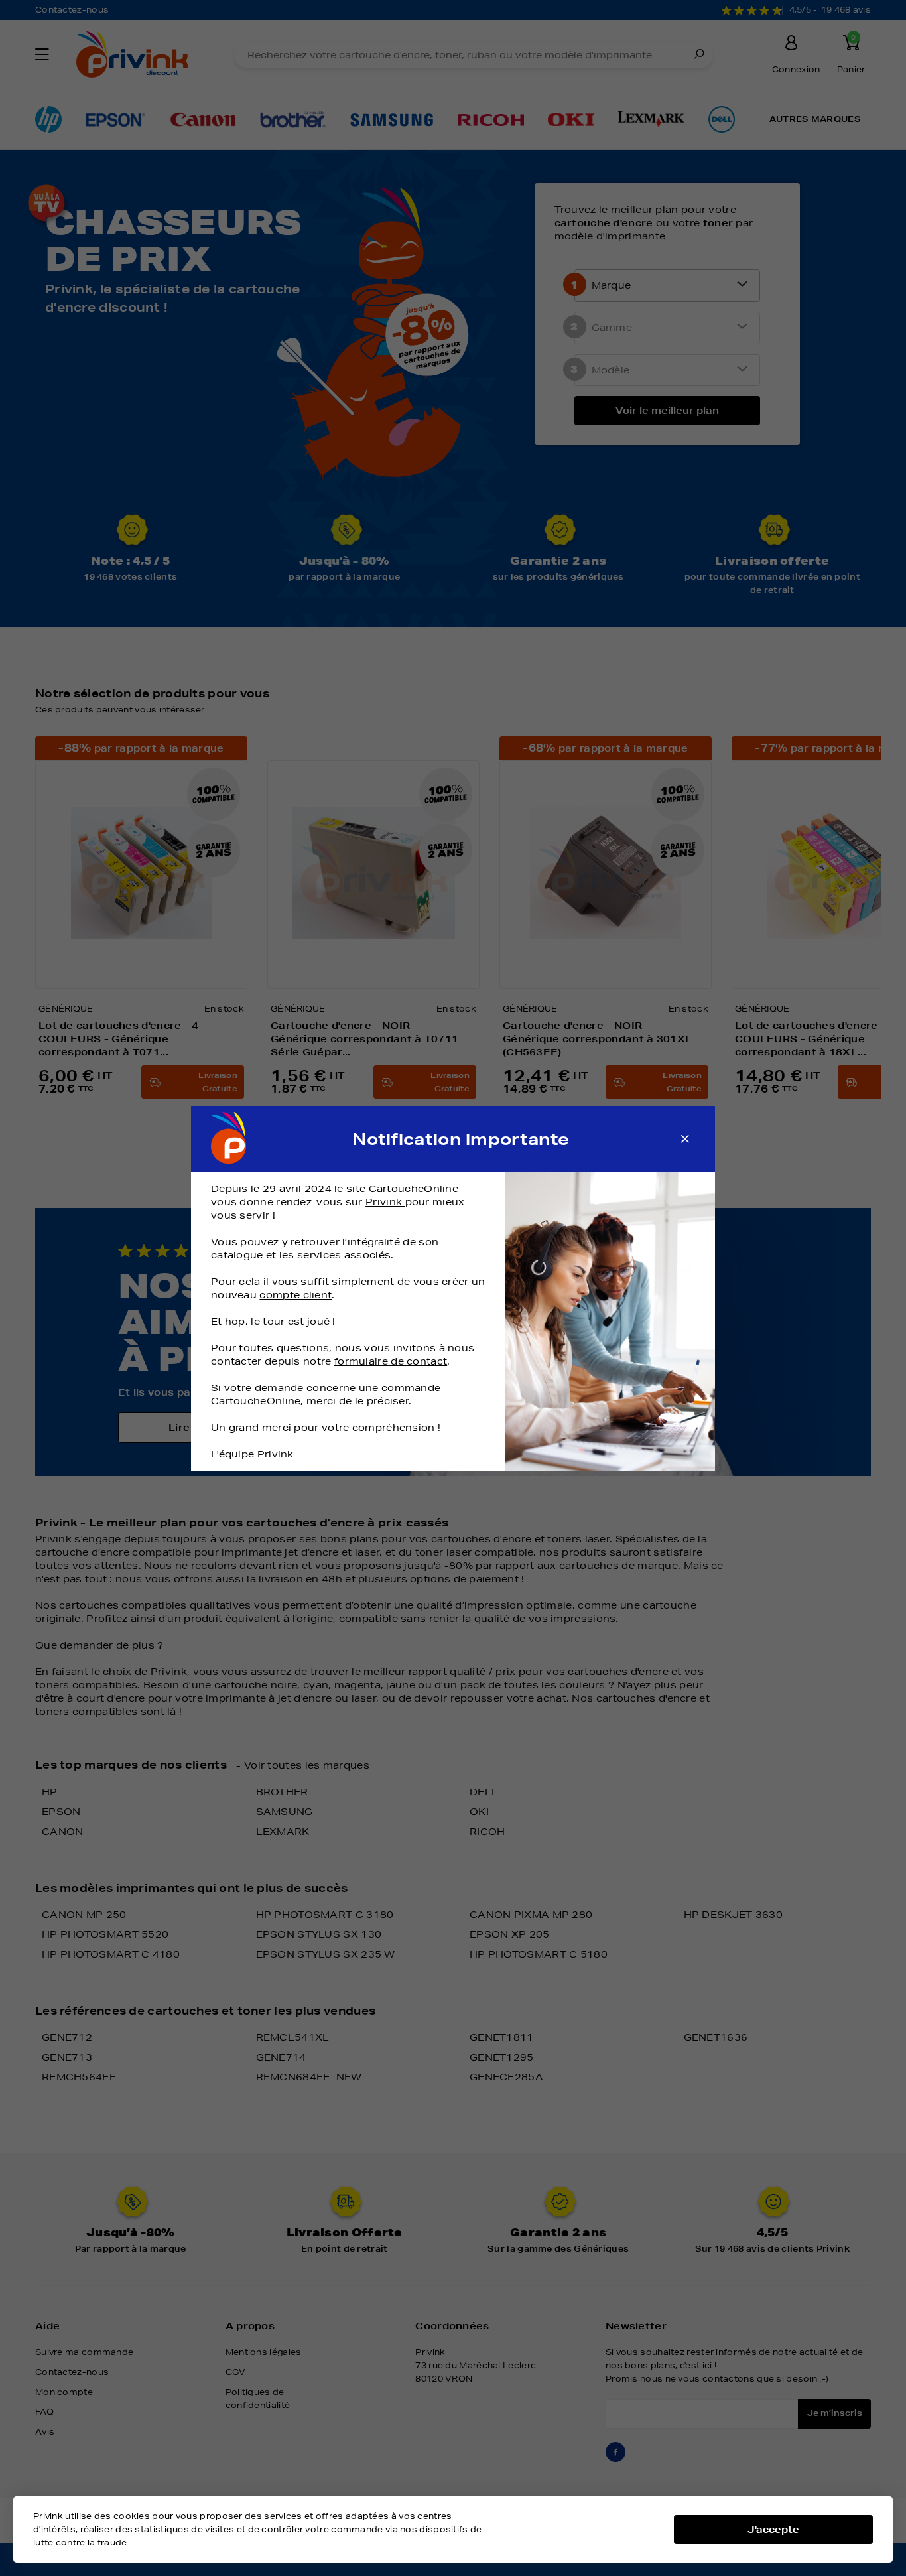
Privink (385, 1202)
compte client (295, 1295)
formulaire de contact (391, 1361)
